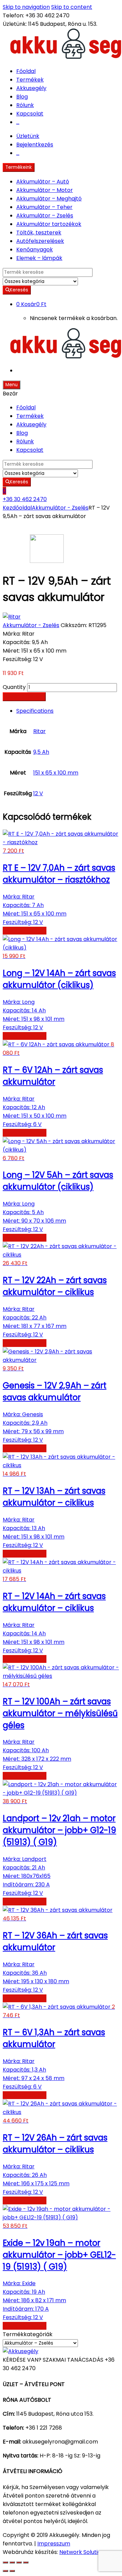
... (18, 122)
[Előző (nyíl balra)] (5, 2571)
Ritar (39, 731)
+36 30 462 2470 (25, 499)
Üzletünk (28, 136)
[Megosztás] (19, 2562)
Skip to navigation (26, 7)
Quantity (14, 687)
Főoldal (26, 71)
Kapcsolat (30, 114)
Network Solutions (83, 2552)
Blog (22, 97)
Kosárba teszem (24, 697)
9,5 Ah (41, 752)
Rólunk (25, 105)
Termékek (30, 80)
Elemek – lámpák (39, 258)
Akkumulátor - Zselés (60, 508)
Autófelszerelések (40, 241)
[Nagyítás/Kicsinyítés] (5, 2562)
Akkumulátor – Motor (45, 190)
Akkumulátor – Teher (44, 207)
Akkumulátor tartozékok (49, 224)
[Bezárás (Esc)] (26, 2562)
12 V (38, 793)
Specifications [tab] (35, 711)
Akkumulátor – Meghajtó (49, 199)
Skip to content (72, 7)
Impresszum (54, 2544)
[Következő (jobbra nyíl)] (12, 2571)
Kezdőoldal (17, 508)
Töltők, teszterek (39, 233)
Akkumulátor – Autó (43, 182)
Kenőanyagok (35, 250)
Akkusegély (31, 88)
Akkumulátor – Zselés (45, 216)
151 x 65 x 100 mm (56, 773)
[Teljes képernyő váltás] (12, 2562)
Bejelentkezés (35, 145)
